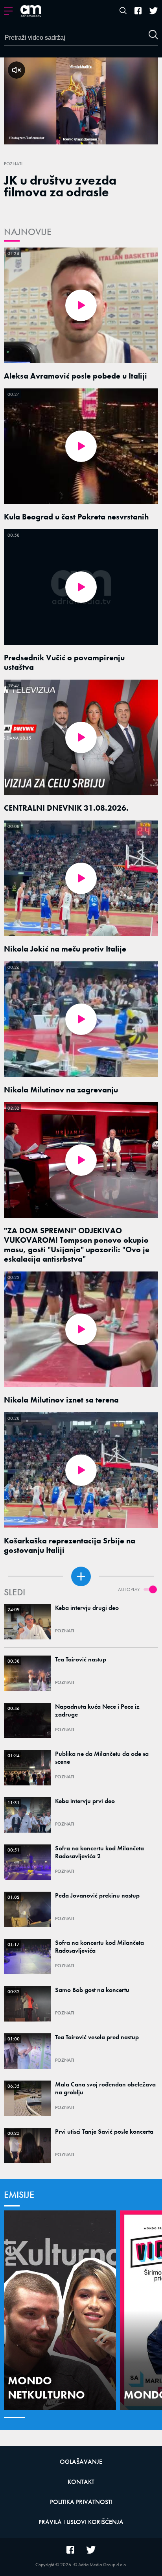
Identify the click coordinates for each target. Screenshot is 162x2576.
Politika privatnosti (81, 2502)
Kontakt (81, 2482)
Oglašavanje (81, 2462)
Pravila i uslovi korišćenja (81, 2522)
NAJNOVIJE (28, 232)
